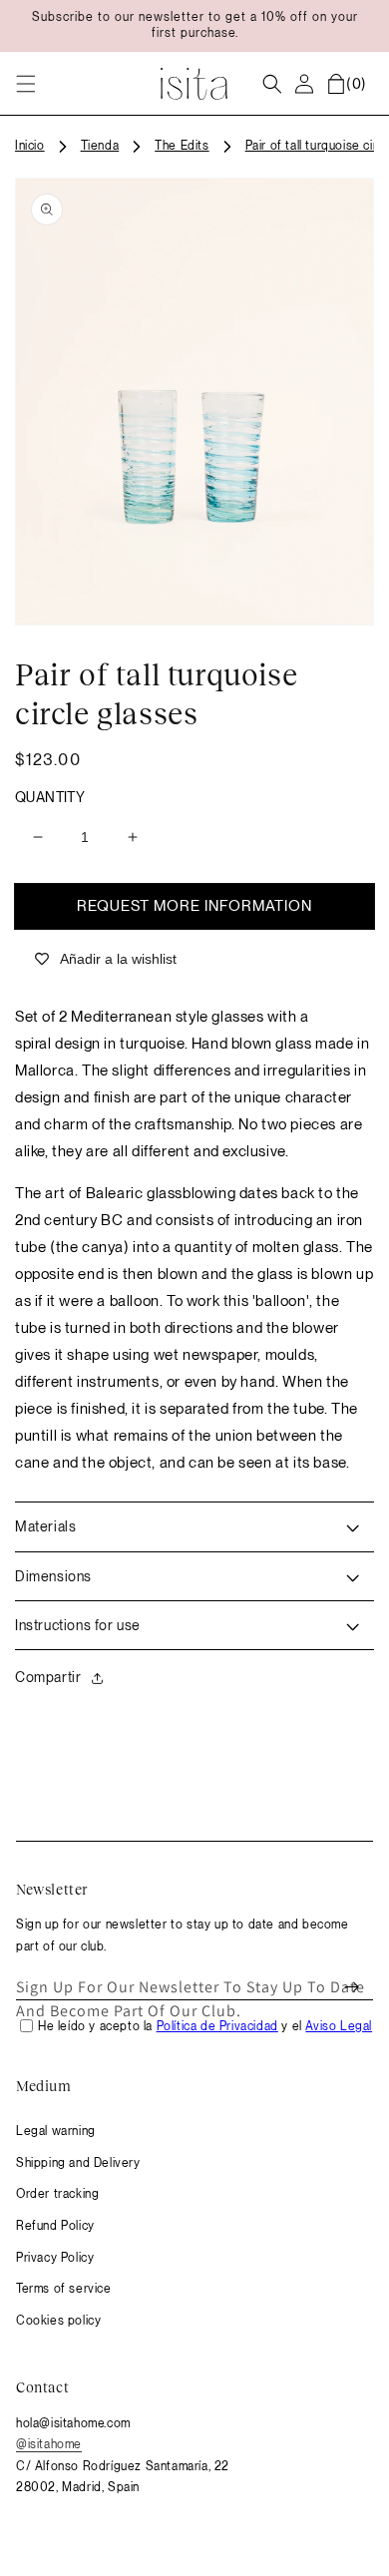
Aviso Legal (339, 2026)
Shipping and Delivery (78, 2163)
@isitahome (49, 2444)
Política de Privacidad (217, 2026)
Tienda (100, 146)
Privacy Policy (55, 2258)
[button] (26, 84)
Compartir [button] (48, 1677)
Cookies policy (58, 2321)
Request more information (194, 906)
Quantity (50, 797)
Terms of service (64, 2289)
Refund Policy (55, 2226)
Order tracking (57, 2194)
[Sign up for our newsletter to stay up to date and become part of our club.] (351, 1987)
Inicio (30, 146)
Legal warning (56, 2131)
